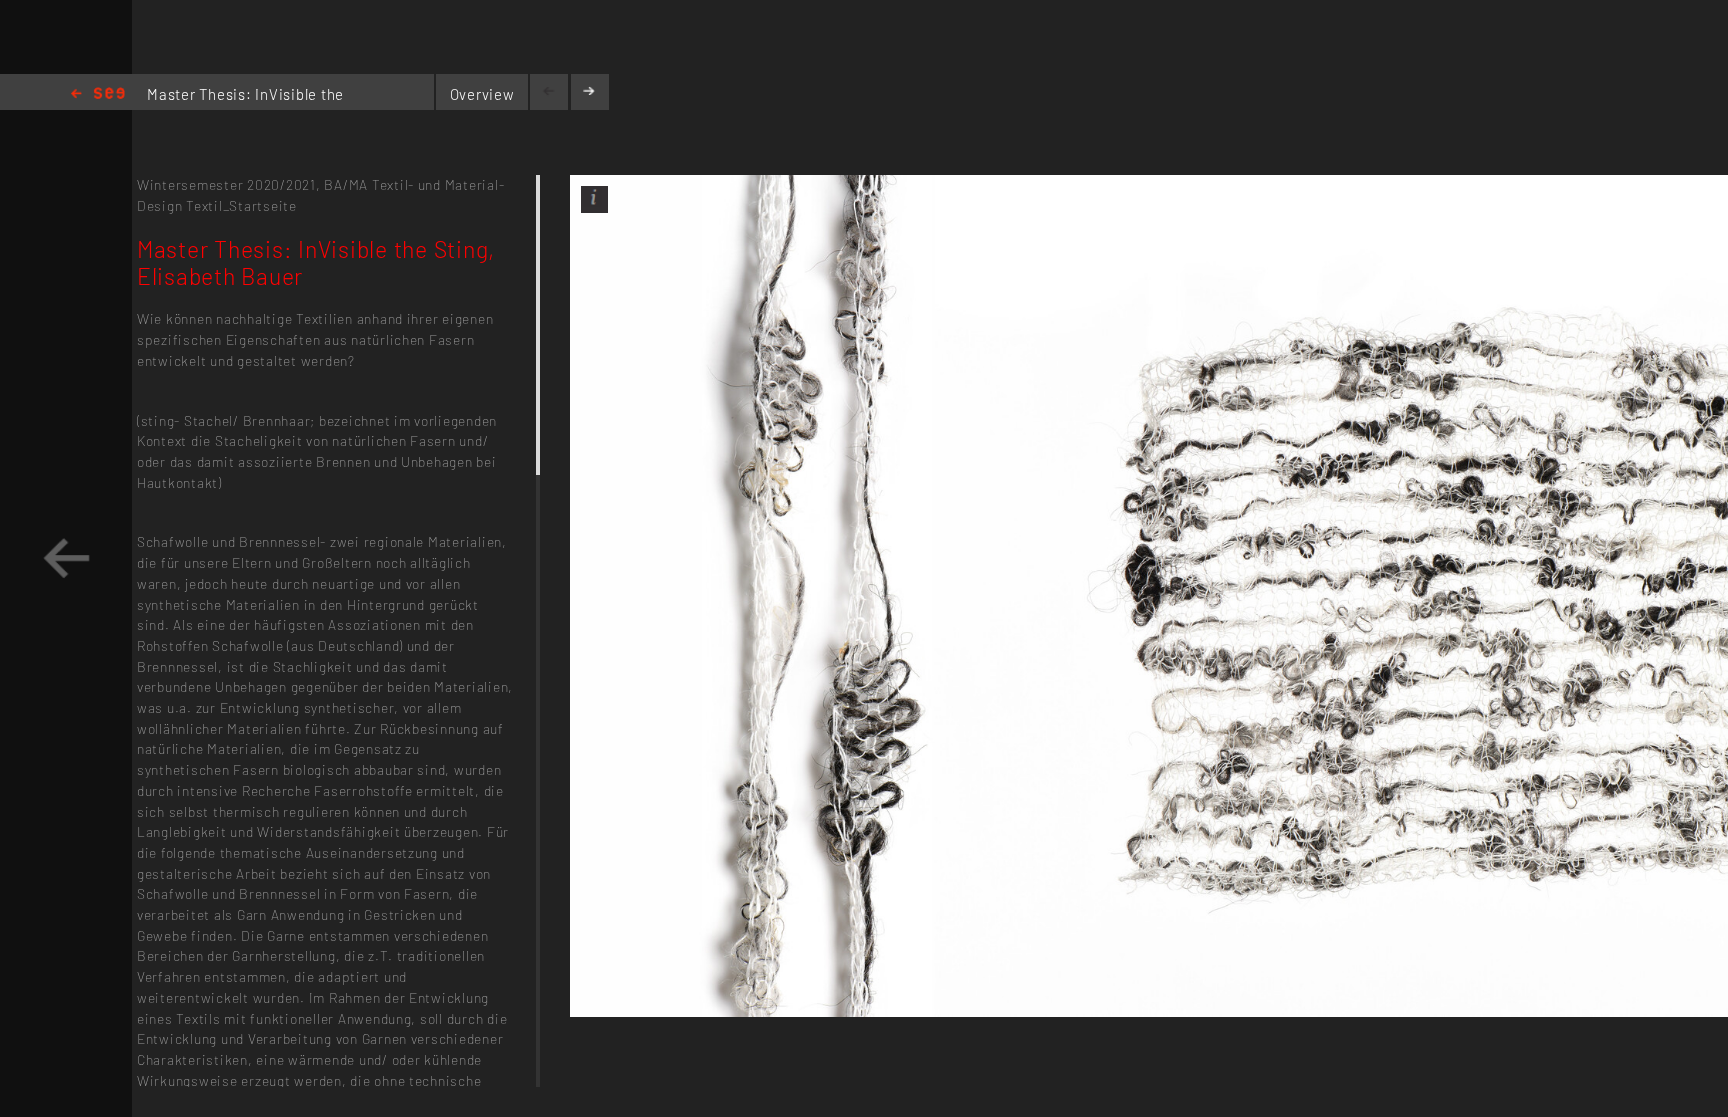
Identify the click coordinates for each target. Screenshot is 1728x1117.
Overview (482, 94)
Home (98, 94)
